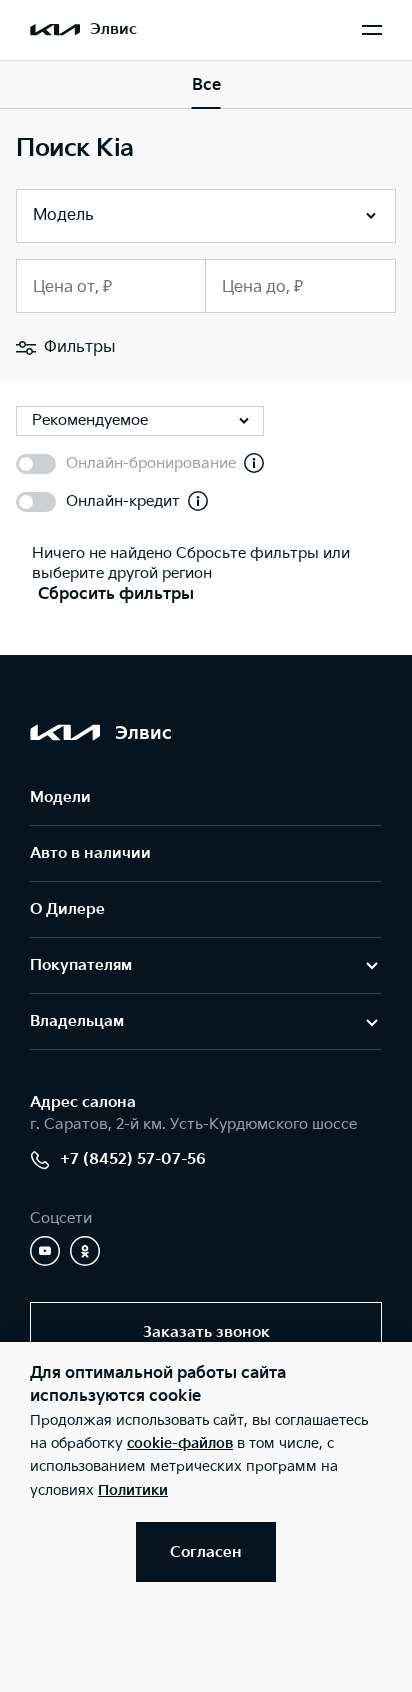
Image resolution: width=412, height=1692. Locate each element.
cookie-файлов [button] (180, 1443)
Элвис (113, 29)
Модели (60, 797)
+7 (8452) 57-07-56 (133, 1159)
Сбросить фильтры (116, 594)
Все (206, 85)
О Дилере (67, 909)
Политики (133, 1490)
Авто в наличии (90, 853)
